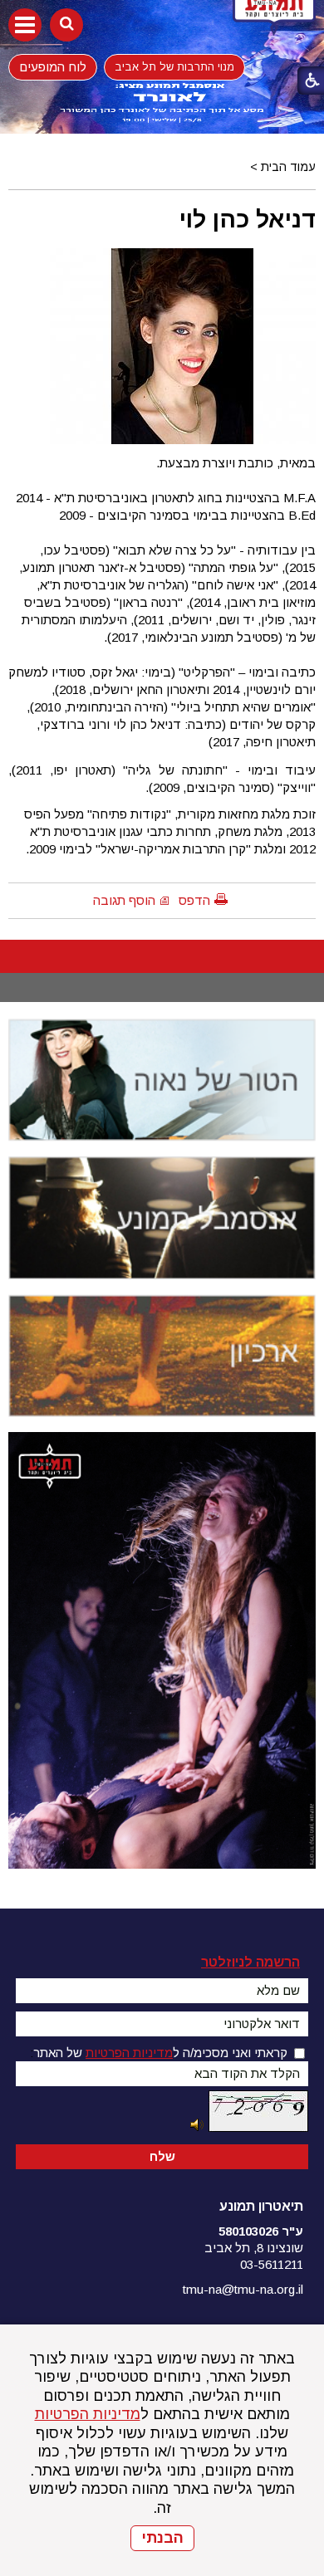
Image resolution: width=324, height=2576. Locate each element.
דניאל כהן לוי (248, 219)
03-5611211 (272, 2264)
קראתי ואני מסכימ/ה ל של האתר (160, 2053)
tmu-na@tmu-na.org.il (243, 2289)
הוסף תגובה (124, 900)
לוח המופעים (53, 66)
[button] (25, 25)
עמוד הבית (288, 167)
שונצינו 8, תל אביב (254, 2248)
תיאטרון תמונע (261, 2206)
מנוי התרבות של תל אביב (174, 67)
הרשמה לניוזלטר (250, 1962)
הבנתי (162, 2538)
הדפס (194, 900)
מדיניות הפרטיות (88, 2414)
